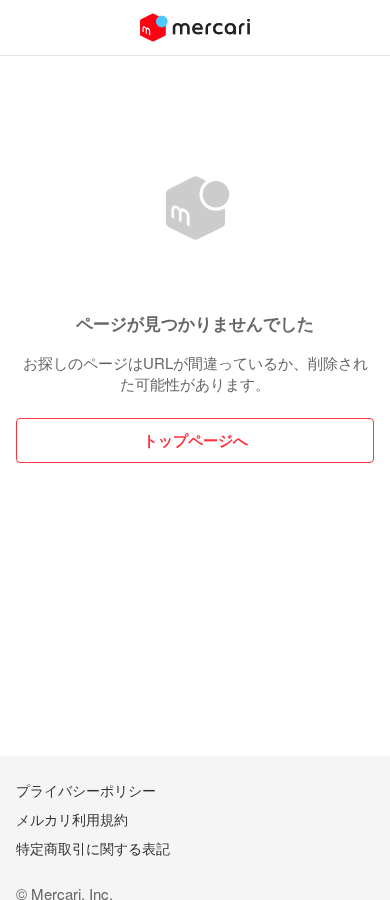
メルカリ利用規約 (72, 819)
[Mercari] (195, 27)
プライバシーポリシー (86, 790)
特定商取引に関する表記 (93, 848)
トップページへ (195, 440)
